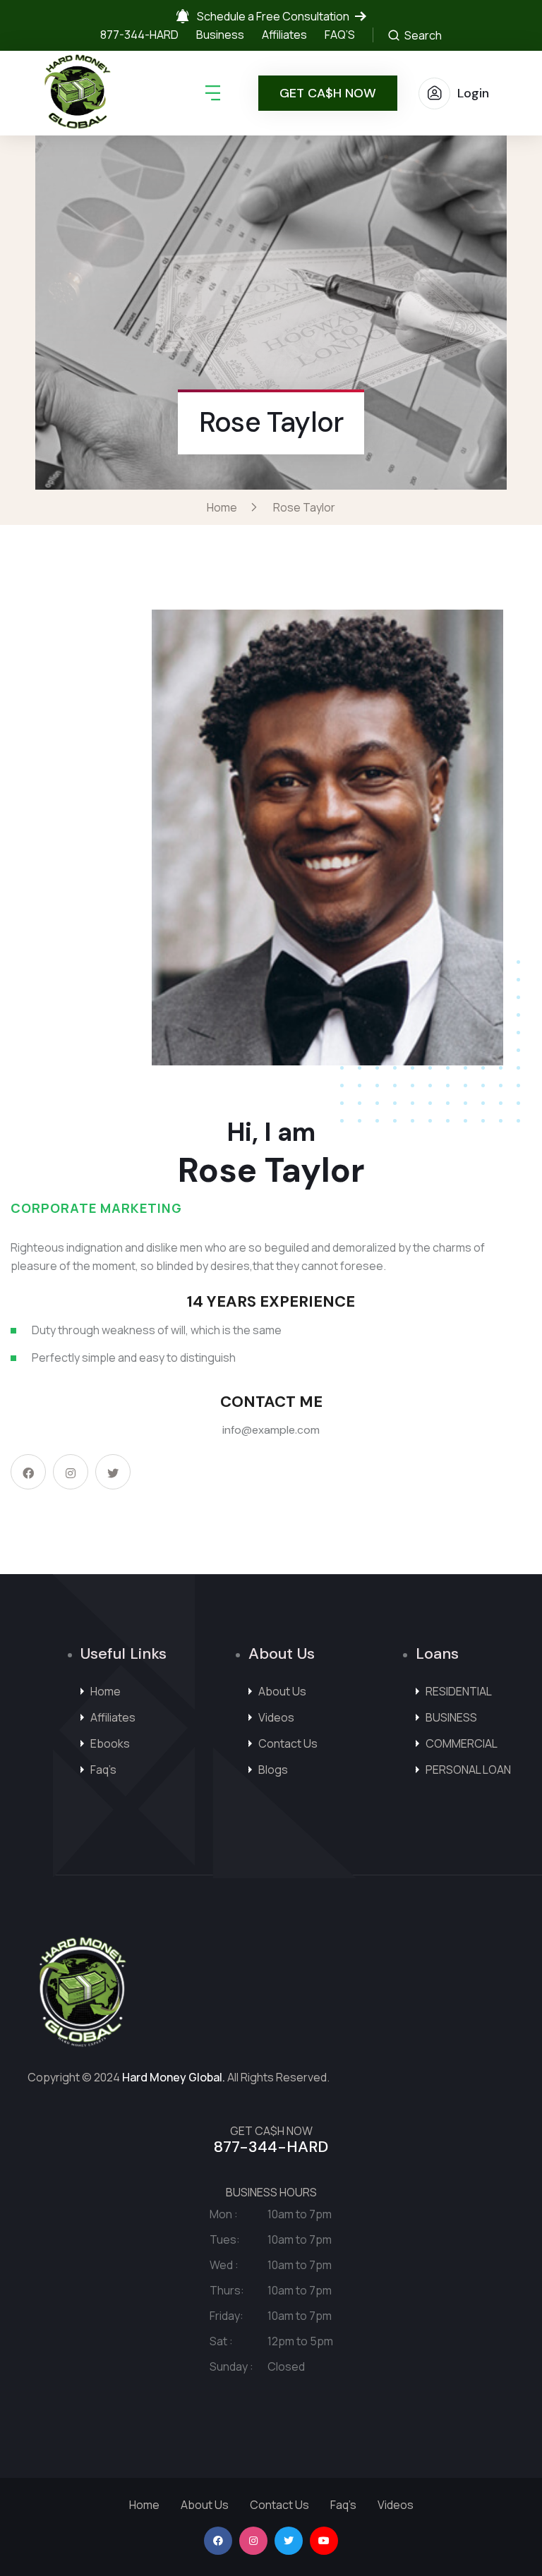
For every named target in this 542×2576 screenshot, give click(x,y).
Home (224, 507)
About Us (282, 1691)
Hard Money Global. (174, 2077)
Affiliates (284, 35)
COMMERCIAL (462, 1743)
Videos (276, 1717)
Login (473, 93)
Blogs (273, 1770)
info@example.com (271, 1430)
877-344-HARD (139, 35)
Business (220, 35)
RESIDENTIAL (459, 1691)
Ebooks (110, 1743)
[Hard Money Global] (78, 93)
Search (422, 35)
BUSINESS (451, 1717)
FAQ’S (340, 35)
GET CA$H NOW (328, 93)
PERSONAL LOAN (468, 1770)
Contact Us (288, 1743)
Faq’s (103, 1770)
